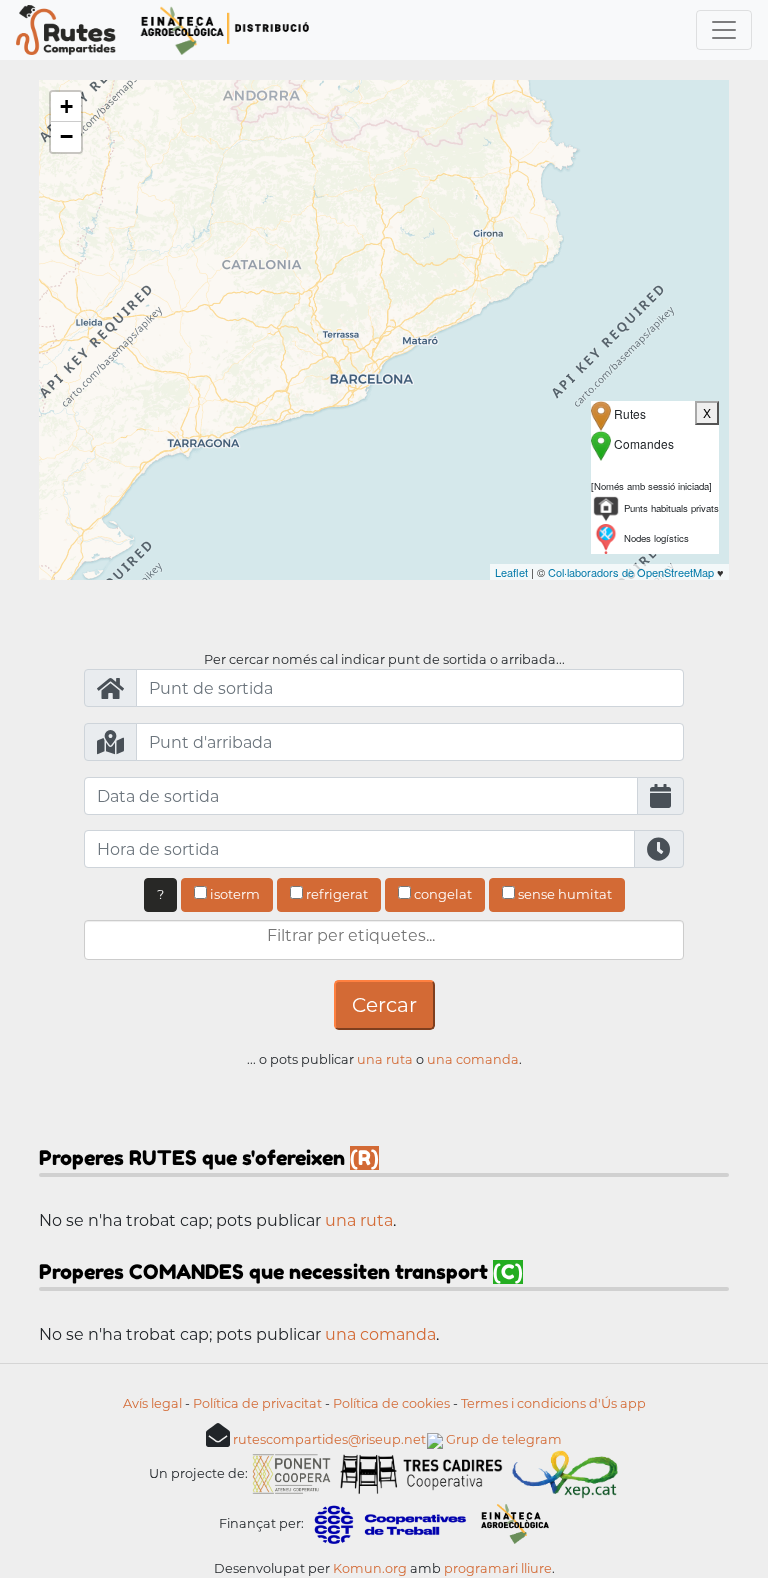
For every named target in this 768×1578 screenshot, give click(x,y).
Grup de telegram (502, 1439)
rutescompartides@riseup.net (329, 1439)
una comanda (473, 1059)
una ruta (385, 1059)
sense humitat (563, 894)
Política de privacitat (257, 1403)
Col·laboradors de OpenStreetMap (631, 572)
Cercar (384, 1005)
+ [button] (66, 106)
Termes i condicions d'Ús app (553, 1403)
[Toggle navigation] (724, 30)
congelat (441, 894)
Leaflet (511, 572)
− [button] (66, 136)
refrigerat (335, 894)
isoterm (233, 894)
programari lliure (498, 1568)
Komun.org (370, 1568)
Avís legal (152, 1403)
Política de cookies (391, 1403)
